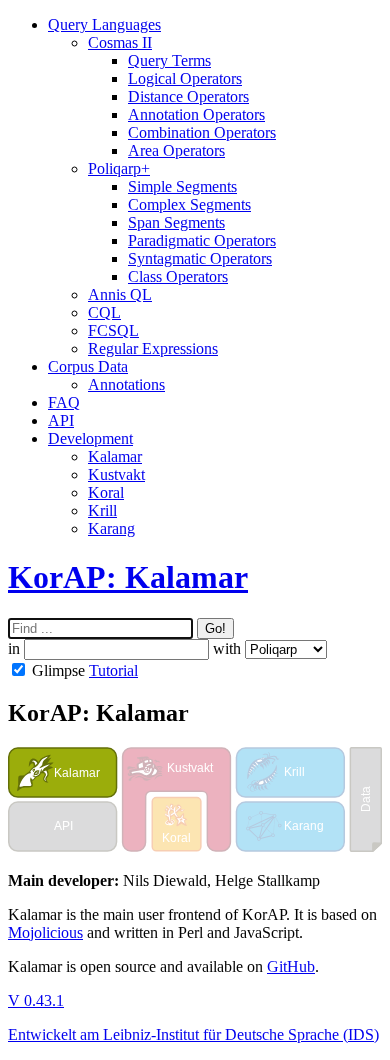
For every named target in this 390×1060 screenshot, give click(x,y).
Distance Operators (188, 96)
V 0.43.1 (36, 1000)
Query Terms (169, 60)
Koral (106, 492)
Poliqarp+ (119, 168)
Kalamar (115, 456)
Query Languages (104, 24)
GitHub (291, 966)
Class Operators (178, 276)
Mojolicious (45, 932)
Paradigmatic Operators (202, 240)
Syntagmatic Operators (200, 258)
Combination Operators (202, 132)
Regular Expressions (153, 348)
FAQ (64, 402)
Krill (102, 510)
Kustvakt (116, 474)
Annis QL (120, 294)
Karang (111, 528)
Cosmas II (120, 42)
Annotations (126, 384)
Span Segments (176, 222)
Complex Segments (189, 204)
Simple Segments (182, 186)
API (61, 420)
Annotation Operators (196, 114)
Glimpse (58, 670)
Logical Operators (185, 78)
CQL (104, 312)
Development (90, 438)
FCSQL (113, 330)
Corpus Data (88, 366)
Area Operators (176, 150)
